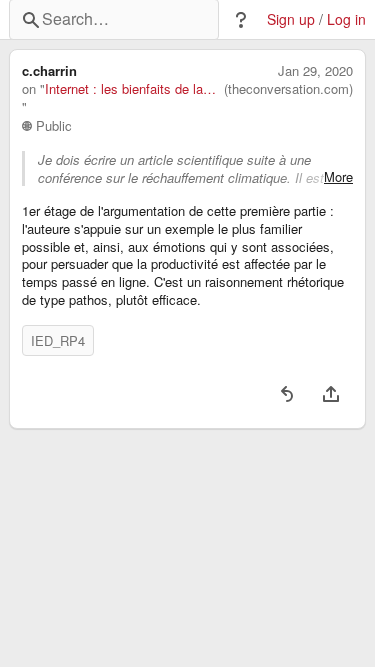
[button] (241, 20)
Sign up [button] (291, 19)
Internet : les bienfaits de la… (130, 89)
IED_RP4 (58, 340)
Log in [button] (346, 19)
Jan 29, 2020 (315, 71)
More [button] (338, 177)
